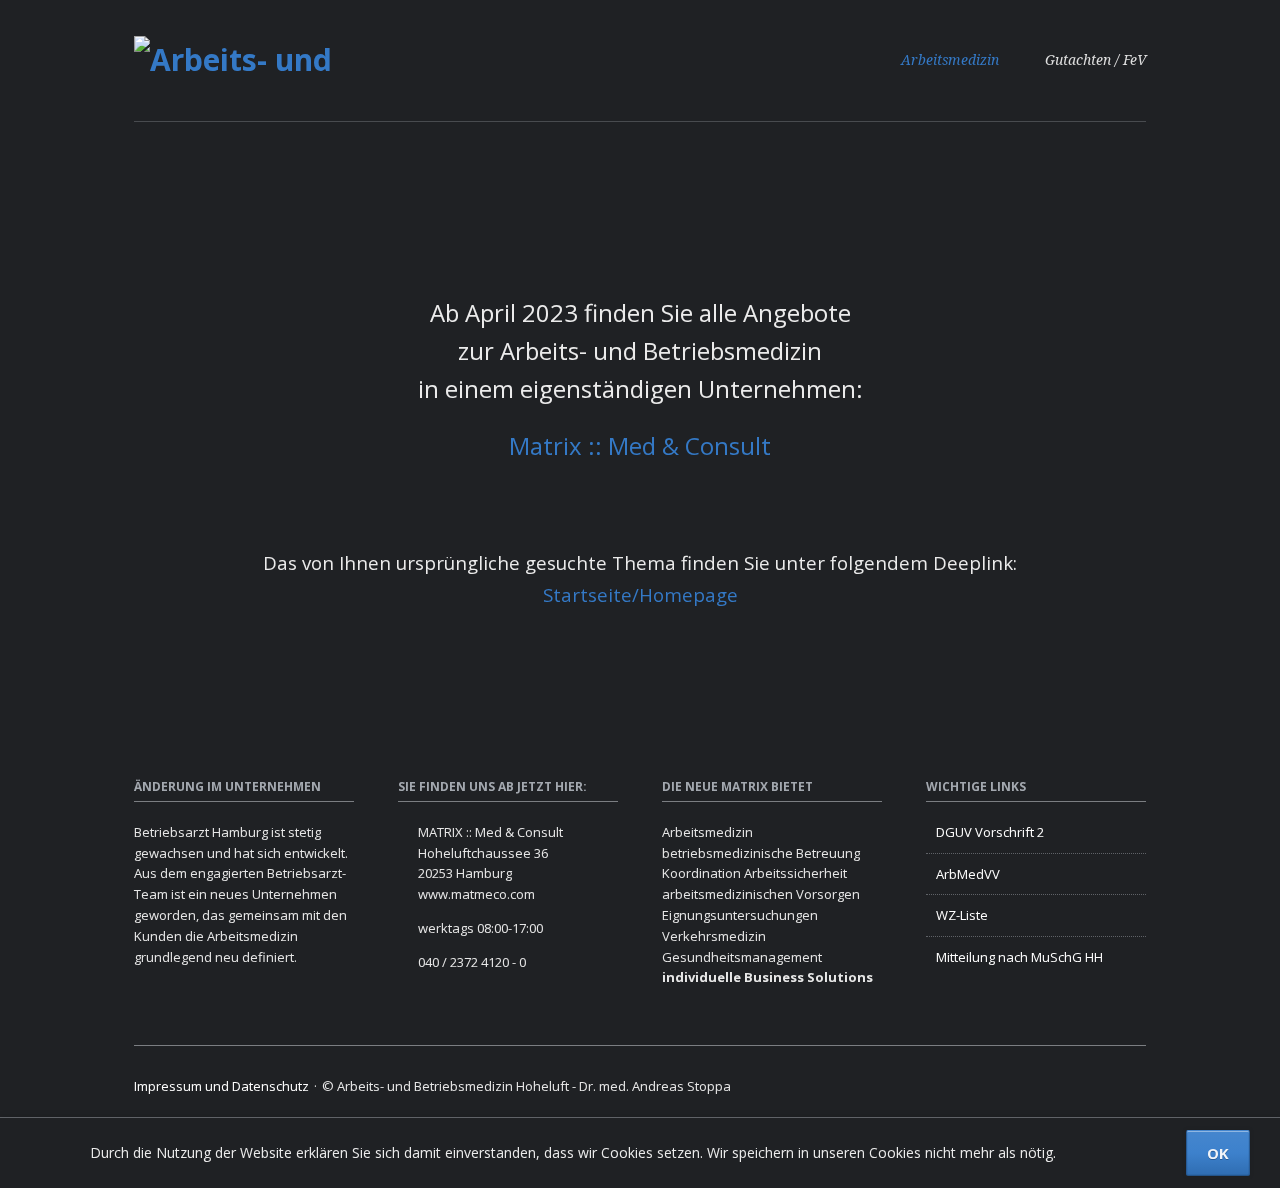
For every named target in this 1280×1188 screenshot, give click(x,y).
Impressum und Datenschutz (221, 1086)
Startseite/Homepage (640, 594)
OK (1218, 1153)
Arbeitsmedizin (950, 60)
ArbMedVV (968, 874)
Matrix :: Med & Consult (640, 445)
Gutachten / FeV (1095, 60)
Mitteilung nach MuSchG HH (1019, 957)
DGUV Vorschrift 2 (990, 832)
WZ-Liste (962, 915)
